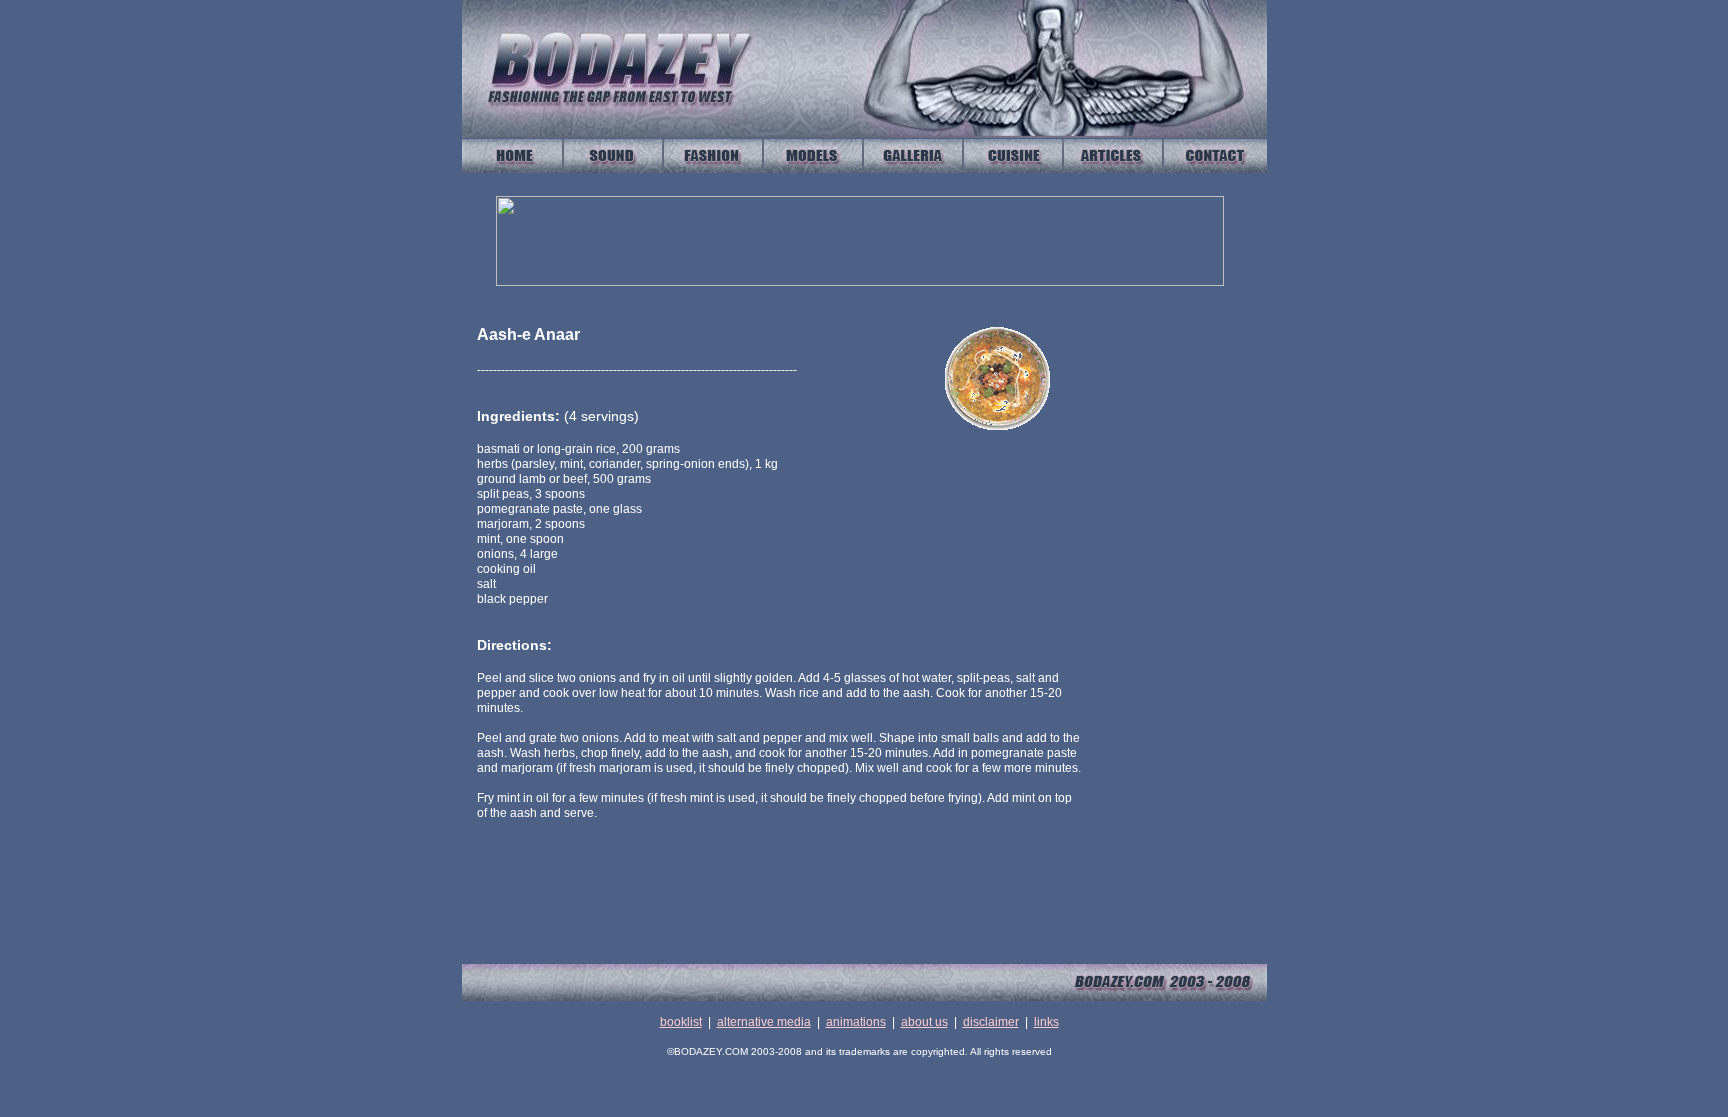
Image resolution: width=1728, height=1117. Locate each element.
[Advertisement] (1187, 625)
